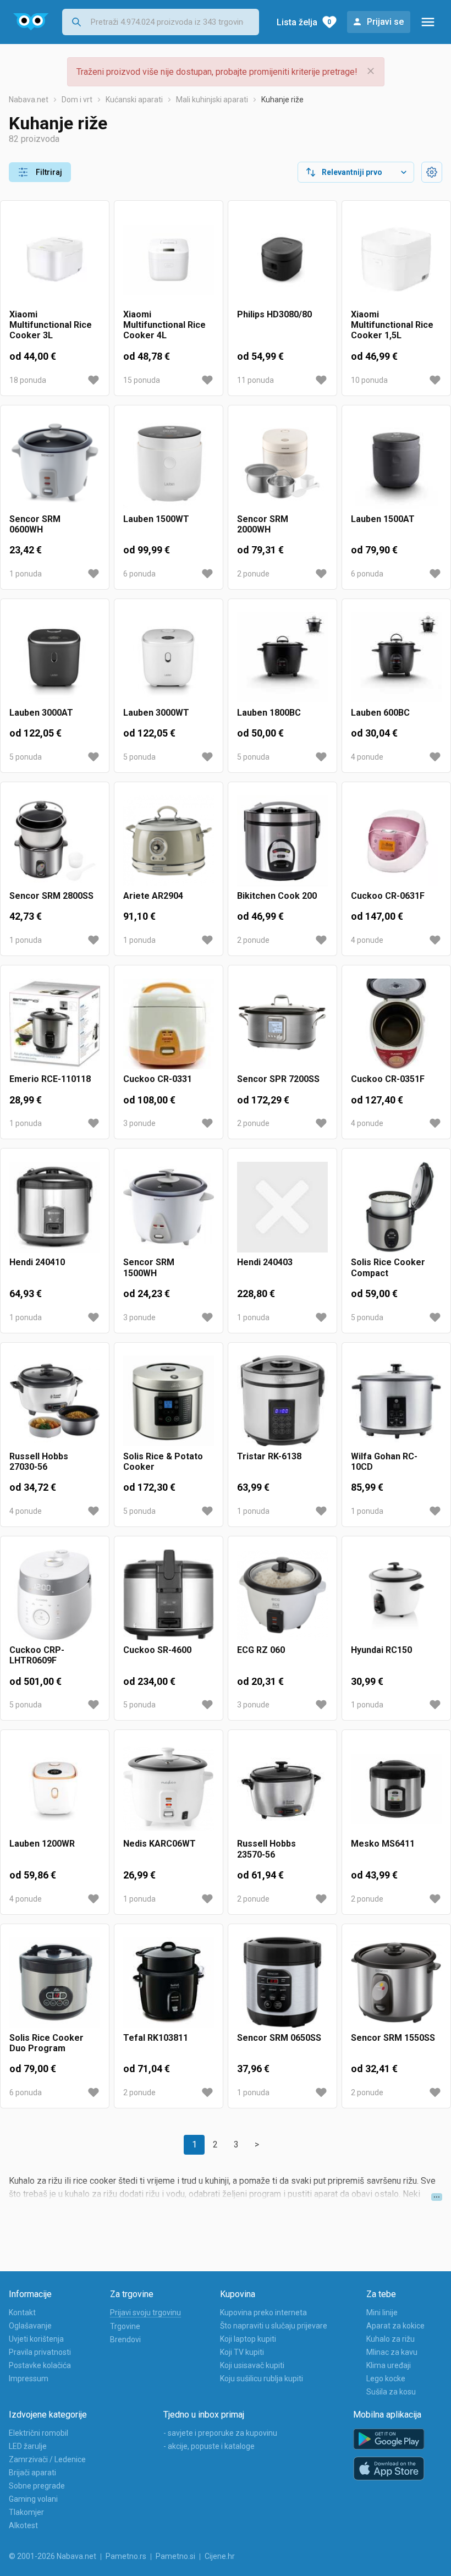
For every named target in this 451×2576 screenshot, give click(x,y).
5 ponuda (26, 757)
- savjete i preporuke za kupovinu (220, 2433)
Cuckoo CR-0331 (158, 1079)
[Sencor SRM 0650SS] (282, 1983)
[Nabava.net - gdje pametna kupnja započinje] (31, 22)
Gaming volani (33, 2499)
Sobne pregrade (37, 2486)
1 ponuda (26, 574)
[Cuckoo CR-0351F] (396, 1024)
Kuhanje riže (282, 100)
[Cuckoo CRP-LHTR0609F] (55, 1595)
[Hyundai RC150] (396, 1595)
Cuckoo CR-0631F (388, 896)
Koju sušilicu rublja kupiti (262, 2379)
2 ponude (253, 574)
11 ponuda (255, 380)
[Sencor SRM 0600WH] (55, 464)
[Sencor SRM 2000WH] (282, 464)
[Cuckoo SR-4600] (169, 1595)
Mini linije (382, 2313)
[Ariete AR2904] (169, 841)
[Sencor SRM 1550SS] (396, 1983)
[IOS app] (389, 2469)
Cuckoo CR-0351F (388, 1079)
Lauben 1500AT (383, 519)
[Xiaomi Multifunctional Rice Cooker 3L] (55, 259)
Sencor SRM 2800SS (51, 896)
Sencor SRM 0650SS (279, 2038)
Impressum (29, 2379)
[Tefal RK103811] (169, 1983)
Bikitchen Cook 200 (277, 896)
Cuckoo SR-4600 (157, 1650)
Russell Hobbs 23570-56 (266, 1849)
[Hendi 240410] (55, 1207)
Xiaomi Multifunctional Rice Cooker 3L (51, 325)
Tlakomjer (26, 2512)
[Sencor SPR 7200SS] (282, 1024)
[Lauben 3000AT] (55, 658)
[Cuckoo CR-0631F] (396, 841)
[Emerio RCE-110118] (55, 1024)
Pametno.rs (126, 2556)
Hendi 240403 (265, 1262)
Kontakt (22, 2313)
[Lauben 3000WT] (169, 658)
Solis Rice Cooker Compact (388, 1267)
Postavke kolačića (40, 2365)
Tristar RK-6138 (269, 1456)
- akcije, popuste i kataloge (209, 2446)
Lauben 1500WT (156, 519)
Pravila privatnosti (40, 2352)
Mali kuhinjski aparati (212, 100)
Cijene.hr (220, 2556)
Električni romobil (38, 2433)
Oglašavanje (30, 2326)
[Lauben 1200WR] (55, 1789)
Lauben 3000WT (156, 713)
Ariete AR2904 (153, 896)
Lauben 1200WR (42, 1844)
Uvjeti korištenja (36, 2339)
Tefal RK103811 (156, 2038)
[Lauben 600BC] (396, 658)
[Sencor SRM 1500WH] (169, 1207)
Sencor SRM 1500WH (149, 1267)
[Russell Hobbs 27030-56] (55, 1401)
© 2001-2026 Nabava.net (53, 2556)
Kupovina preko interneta (263, 2313)
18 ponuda (28, 380)
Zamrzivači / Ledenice (47, 2459)
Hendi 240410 (37, 1262)
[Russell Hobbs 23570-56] (282, 1789)
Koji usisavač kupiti (252, 2365)
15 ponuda (142, 380)
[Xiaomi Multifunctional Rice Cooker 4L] (169, 259)
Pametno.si (175, 2556)
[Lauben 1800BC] (282, 658)
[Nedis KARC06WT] (169, 1789)
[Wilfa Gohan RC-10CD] (396, 1401)
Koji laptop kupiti (248, 2339)
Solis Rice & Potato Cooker (163, 1462)
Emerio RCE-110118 (50, 1079)
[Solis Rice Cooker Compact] (396, 1207)
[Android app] (389, 2439)
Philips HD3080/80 (274, 314)
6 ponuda (139, 574)
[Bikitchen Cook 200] (282, 841)
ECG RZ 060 (261, 1650)
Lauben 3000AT (41, 713)
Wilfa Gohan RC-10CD (384, 1462)
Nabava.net (29, 100)
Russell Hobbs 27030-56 (39, 1462)
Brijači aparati (32, 2473)
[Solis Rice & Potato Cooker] (169, 1401)
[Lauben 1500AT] (396, 464)
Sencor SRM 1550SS (393, 2038)
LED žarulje (28, 2446)
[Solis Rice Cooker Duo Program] (55, 1983)
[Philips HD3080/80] (282, 259)
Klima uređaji (389, 2365)
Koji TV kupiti (242, 2352)
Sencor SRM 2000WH (263, 524)
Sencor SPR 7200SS (278, 1079)
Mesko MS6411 (383, 1844)
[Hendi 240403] (282, 1207)
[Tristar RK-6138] (282, 1401)
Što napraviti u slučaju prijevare (274, 2326)
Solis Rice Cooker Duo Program (46, 2043)
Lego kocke (386, 2379)
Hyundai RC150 (381, 1650)
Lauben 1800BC (269, 713)
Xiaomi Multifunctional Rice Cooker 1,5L (392, 325)
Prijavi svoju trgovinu (145, 2313)
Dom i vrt (77, 100)
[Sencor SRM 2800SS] (55, 841)
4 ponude (367, 757)
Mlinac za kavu (392, 2352)
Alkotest (23, 2525)
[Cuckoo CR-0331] (169, 1024)
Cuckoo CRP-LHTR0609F (37, 1655)
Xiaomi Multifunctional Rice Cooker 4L (164, 325)
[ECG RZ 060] (282, 1595)
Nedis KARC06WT (159, 1844)
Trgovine (125, 2326)
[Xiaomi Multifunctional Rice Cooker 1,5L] (396, 259)
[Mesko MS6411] (396, 1789)
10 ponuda (369, 380)
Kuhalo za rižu (391, 2339)
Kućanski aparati (134, 100)
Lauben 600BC (380, 713)
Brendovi (125, 2339)
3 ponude (139, 1123)
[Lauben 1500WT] (169, 464)
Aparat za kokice (395, 2326)
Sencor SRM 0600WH (35, 524)
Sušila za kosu (391, 2392)
